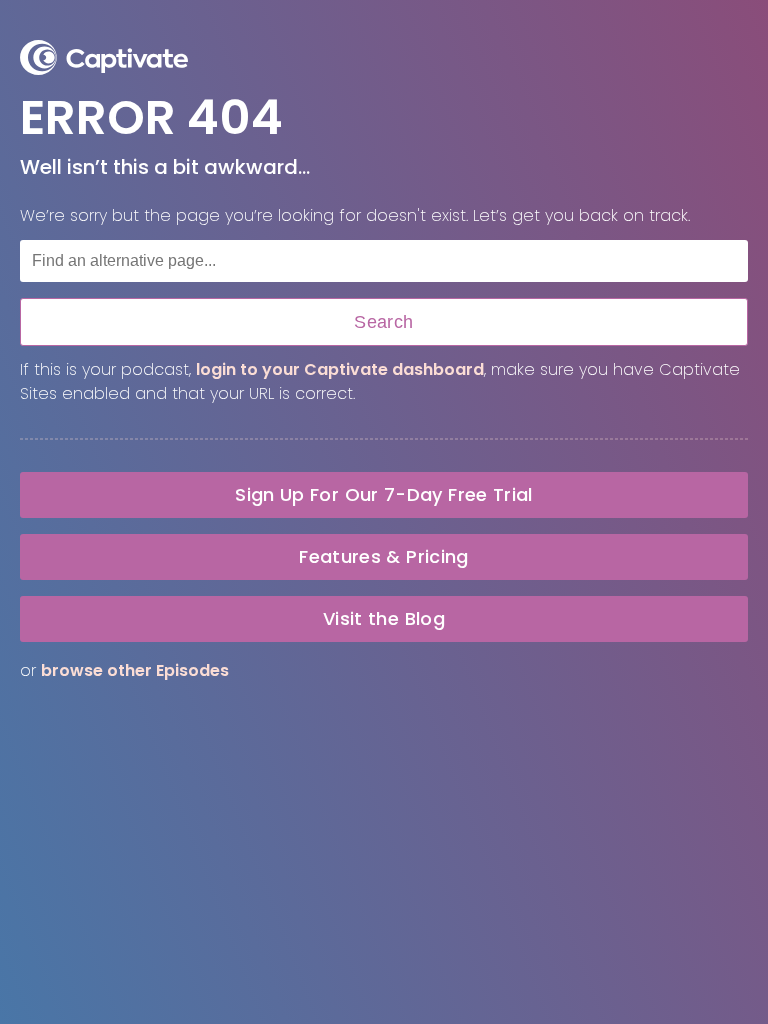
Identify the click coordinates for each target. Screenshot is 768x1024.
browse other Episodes (135, 670)
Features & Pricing (383, 556)
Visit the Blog (384, 618)
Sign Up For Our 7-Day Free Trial (384, 494)
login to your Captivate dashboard (340, 369)
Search (383, 322)
